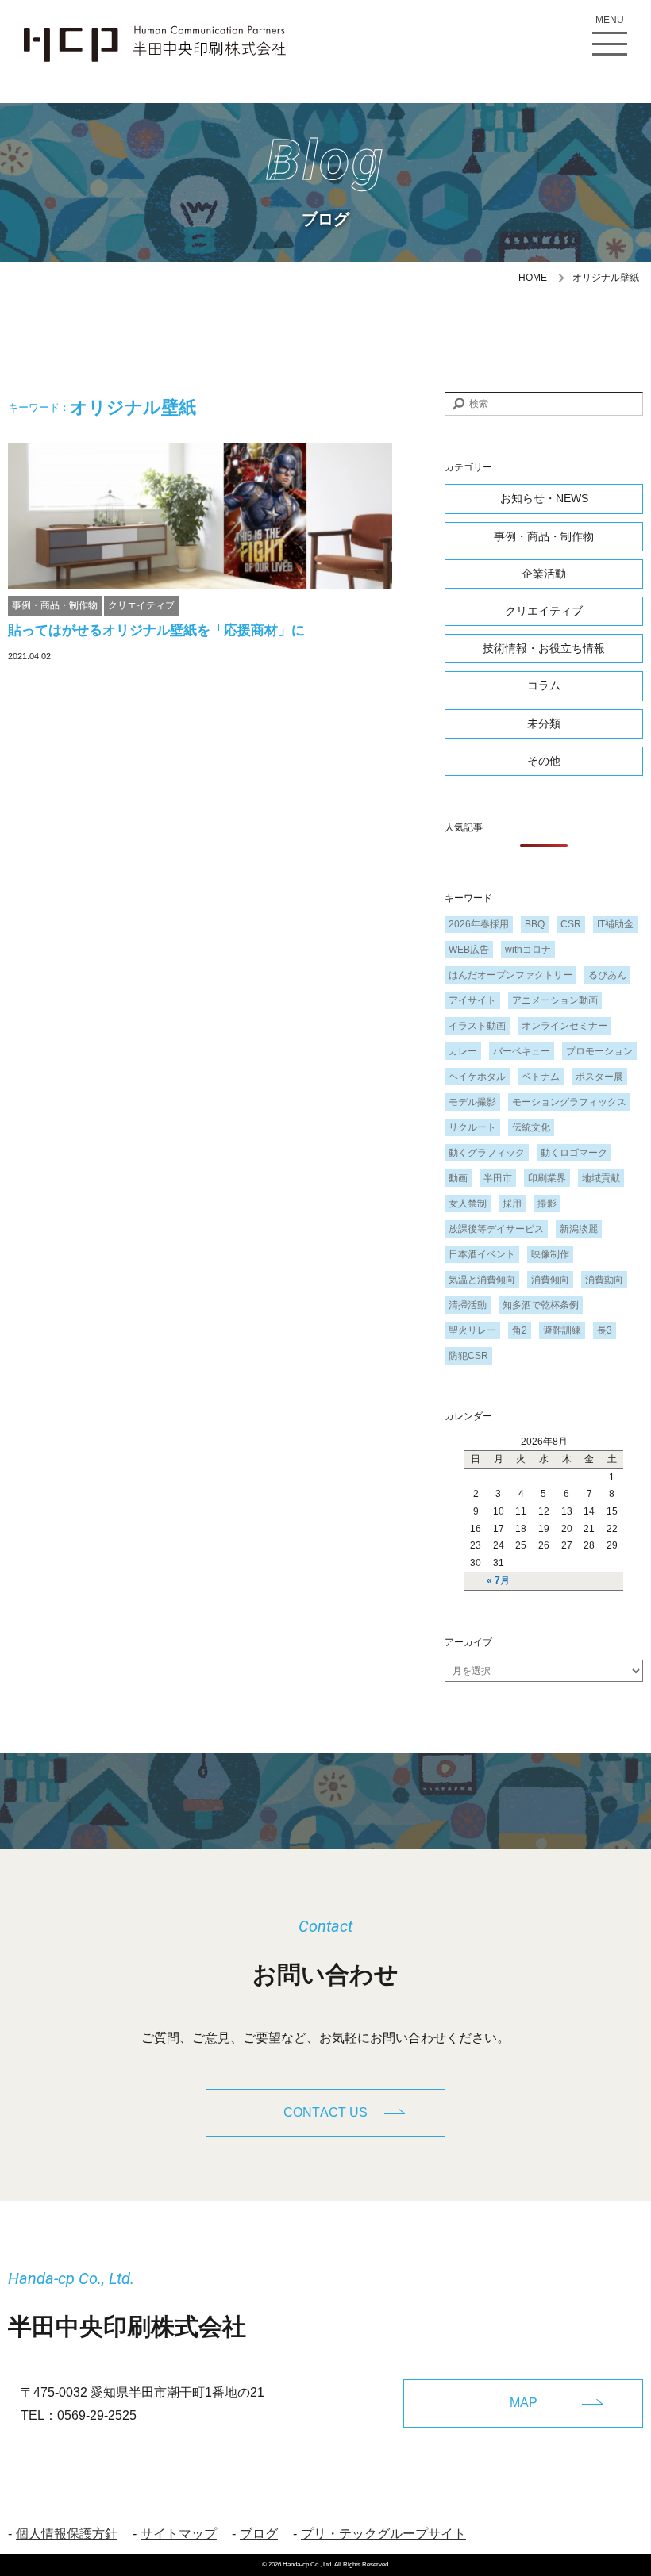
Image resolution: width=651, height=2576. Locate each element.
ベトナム (541, 1077)
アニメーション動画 (555, 1000)
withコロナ (528, 950)
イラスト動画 (477, 1026)
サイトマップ (179, 2534)
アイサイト (472, 1000)
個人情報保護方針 (67, 2534)
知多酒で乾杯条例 (541, 1305)
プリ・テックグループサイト (383, 2534)
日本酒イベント (482, 1254)
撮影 (547, 1204)
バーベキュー (522, 1051)
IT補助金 (615, 924)
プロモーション (599, 1051)
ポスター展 (599, 1077)
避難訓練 (562, 1330)
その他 (544, 761)
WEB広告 (469, 950)
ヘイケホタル (477, 1077)
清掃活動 (468, 1305)
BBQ (535, 924)
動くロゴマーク (574, 1153)
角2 (520, 1330)
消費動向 (604, 1280)
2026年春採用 (479, 924)
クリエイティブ (141, 605)
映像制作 (550, 1254)
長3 (605, 1330)
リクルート (472, 1127)
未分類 (544, 724)
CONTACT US (325, 2112)
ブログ (259, 2534)
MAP (524, 2403)
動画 (458, 1178)
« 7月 (498, 1580)
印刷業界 (547, 1178)
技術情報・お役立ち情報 (544, 648)
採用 (512, 1204)
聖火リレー (472, 1330)
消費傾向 (550, 1280)
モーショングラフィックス (569, 1102)
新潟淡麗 (579, 1229)
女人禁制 (468, 1204)
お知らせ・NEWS (544, 498)
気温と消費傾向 (482, 1280)
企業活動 (544, 574)
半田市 (498, 1178)
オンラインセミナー (564, 1026)
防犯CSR (468, 1356)
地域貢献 (601, 1178)
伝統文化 (531, 1127)
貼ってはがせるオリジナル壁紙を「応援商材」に (156, 630)
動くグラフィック (487, 1153)
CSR (571, 924)
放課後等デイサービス (496, 1229)
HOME (533, 278)
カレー (463, 1051)
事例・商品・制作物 (55, 605)
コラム (544, 685)
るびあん (607, 975)
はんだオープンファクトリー (510, 975)
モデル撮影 (472, 1102)
